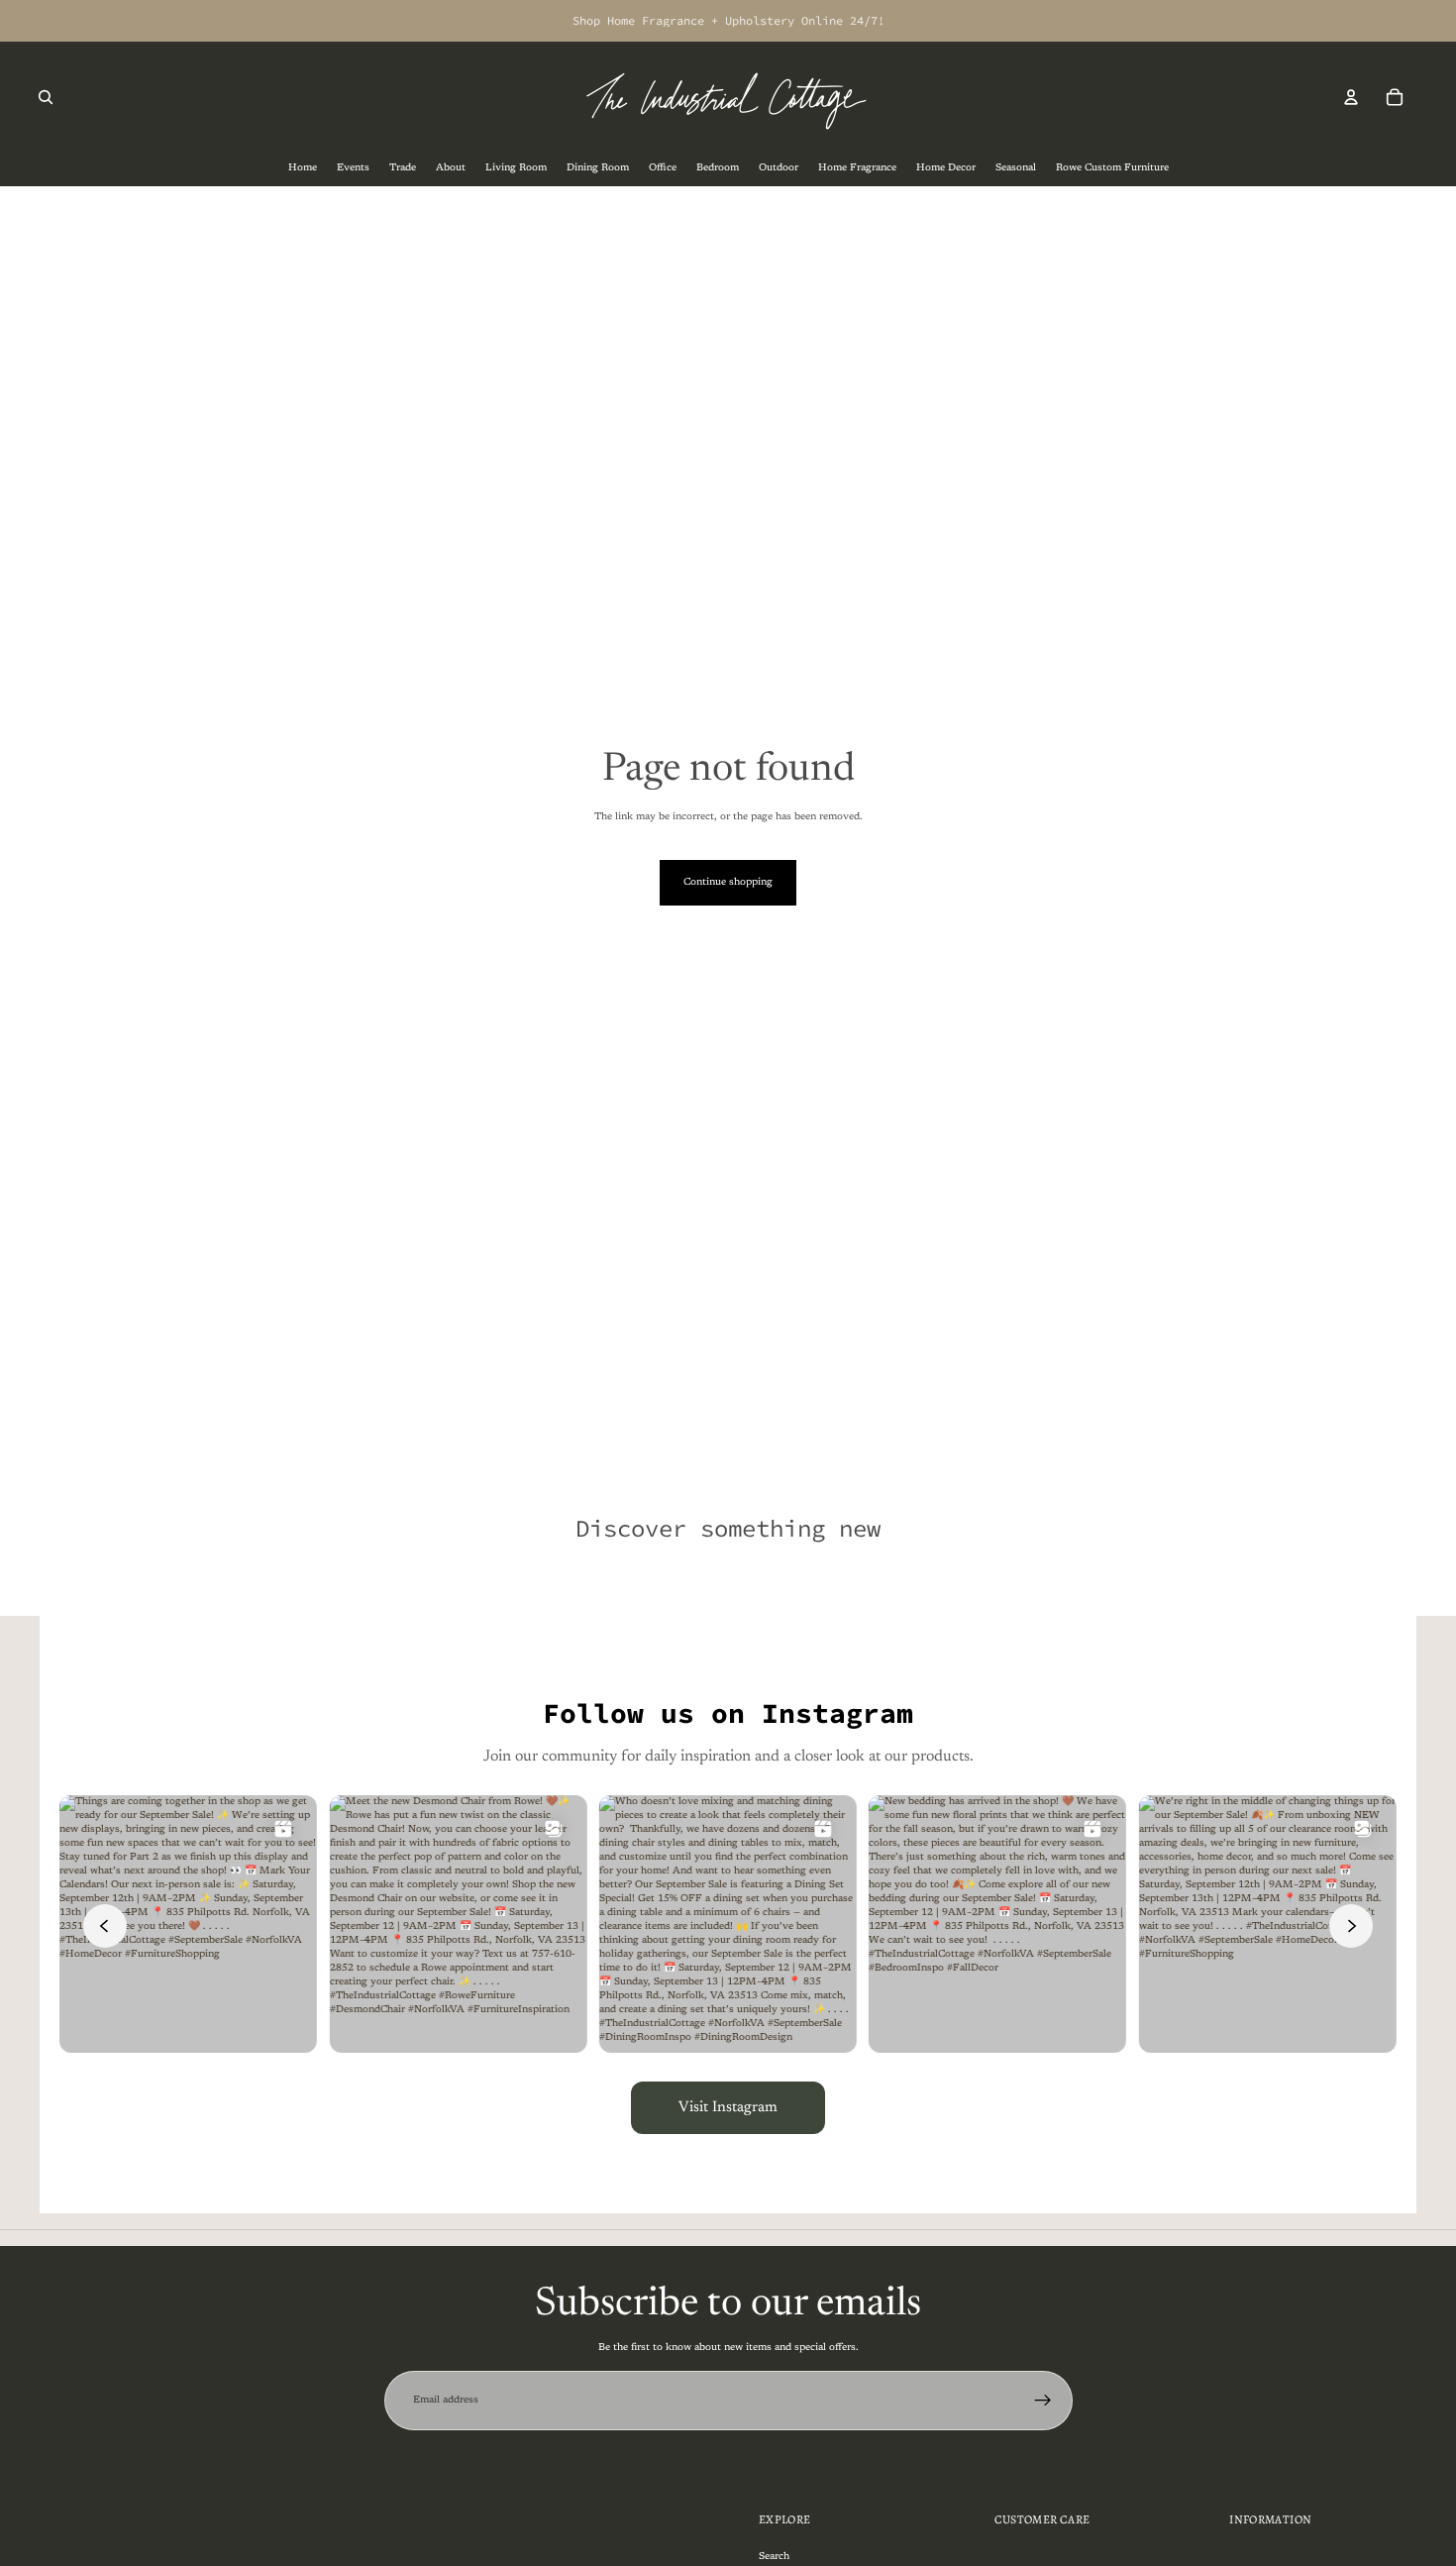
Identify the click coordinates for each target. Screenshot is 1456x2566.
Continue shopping (728, 883)
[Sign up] (1043, 2401)
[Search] (46, 97)
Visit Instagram (728, 2108)
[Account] (1351, 97)
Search (774, 2556)
